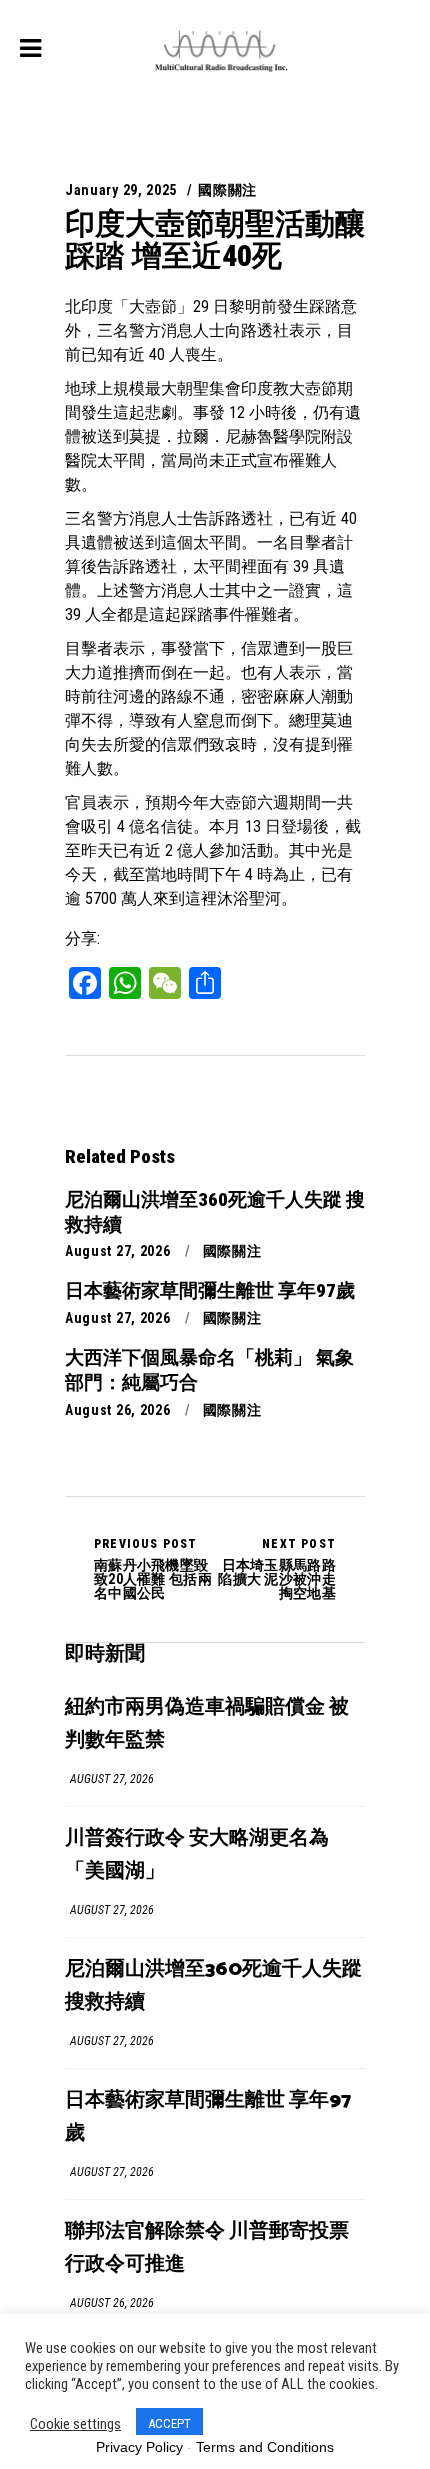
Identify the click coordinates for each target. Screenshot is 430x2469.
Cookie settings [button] (75, 2424)
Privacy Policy (139, 2447)
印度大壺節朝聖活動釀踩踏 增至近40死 (215, 239)
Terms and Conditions (265, 2447)
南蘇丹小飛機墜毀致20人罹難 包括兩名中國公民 (153, 1569)
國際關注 (227, 190)
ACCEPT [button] (169, 2423)
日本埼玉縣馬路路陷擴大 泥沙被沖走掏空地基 (277, 1569)
